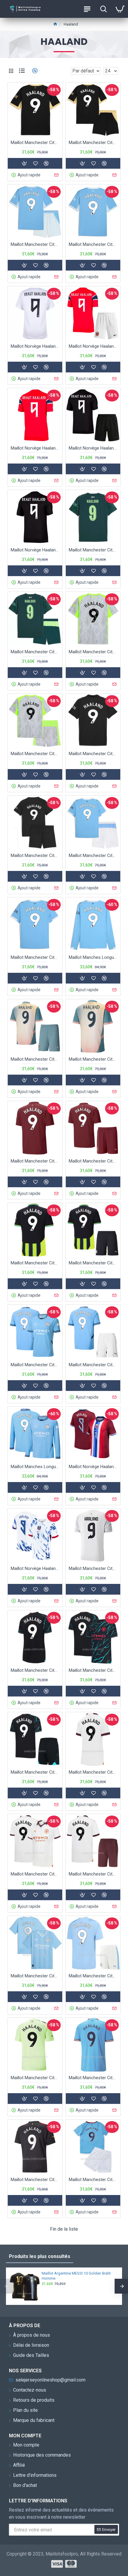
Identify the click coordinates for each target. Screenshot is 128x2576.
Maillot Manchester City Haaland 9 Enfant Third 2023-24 (35, 1772)
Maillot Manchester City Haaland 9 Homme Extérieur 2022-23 (35, 2180)
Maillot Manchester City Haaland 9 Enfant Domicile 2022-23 (93, 2180)
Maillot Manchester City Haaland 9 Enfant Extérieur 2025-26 (35, 855)
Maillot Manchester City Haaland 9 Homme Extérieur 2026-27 (35, 143)
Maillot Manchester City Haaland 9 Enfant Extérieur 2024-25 (93, 1263)
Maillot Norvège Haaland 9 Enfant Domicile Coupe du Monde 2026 (93, 346)
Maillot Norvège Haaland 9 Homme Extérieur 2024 (35, 1568)
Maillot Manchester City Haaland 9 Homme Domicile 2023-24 (35, 1976)
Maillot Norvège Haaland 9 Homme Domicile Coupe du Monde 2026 (35, 448)
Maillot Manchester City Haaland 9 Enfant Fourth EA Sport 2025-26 (35, 652)
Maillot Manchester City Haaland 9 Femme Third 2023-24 (35, 1670)
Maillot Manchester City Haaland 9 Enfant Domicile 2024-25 (93, 1365)
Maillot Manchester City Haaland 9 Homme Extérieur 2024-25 (35, 1263)
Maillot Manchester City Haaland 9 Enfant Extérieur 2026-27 (93, 143)
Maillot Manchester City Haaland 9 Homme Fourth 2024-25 (93, 1059)
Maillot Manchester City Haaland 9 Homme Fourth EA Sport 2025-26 (93, 550)
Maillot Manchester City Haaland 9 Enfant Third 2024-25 (93, 1161)
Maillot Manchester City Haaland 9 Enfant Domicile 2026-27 (35, 244)
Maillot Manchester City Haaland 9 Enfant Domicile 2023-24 (93, 1976)
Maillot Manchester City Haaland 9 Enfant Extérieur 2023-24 (93, 1874)
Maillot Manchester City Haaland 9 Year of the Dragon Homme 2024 (93, 1568)
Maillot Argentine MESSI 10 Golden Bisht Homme (76, 2276)
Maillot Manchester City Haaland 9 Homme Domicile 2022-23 (93, 2078)
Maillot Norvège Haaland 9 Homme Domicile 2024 (93, 1467)
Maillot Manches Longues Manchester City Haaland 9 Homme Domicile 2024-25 (35, 1467)
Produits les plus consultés (40, 2256)
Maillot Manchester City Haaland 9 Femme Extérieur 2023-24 (93, 1772)
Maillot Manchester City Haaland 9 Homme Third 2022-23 (35, 2078)
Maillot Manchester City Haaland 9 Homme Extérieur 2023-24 (35, 1874)
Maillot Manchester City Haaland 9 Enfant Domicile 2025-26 (93, 855)
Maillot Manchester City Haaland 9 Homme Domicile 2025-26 (35, 957)
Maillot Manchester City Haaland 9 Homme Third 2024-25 (35, 1161)
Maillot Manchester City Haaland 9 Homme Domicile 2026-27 (93, 244)
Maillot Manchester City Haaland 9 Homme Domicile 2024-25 (35, 1365)
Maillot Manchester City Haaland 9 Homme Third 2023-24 (93, 1670)
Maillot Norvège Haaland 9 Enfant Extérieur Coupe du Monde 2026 (93, 448)
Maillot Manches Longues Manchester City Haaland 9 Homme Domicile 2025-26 (93, 957)
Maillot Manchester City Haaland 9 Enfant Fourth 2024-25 (35, 1059)
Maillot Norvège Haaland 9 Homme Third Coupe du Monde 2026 (35, 346)
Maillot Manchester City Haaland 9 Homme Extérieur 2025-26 (93, 754)
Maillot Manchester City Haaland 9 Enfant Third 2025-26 (35, 754)
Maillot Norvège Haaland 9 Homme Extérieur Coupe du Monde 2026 (35, 550)
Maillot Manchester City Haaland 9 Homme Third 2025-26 (93, 652)
